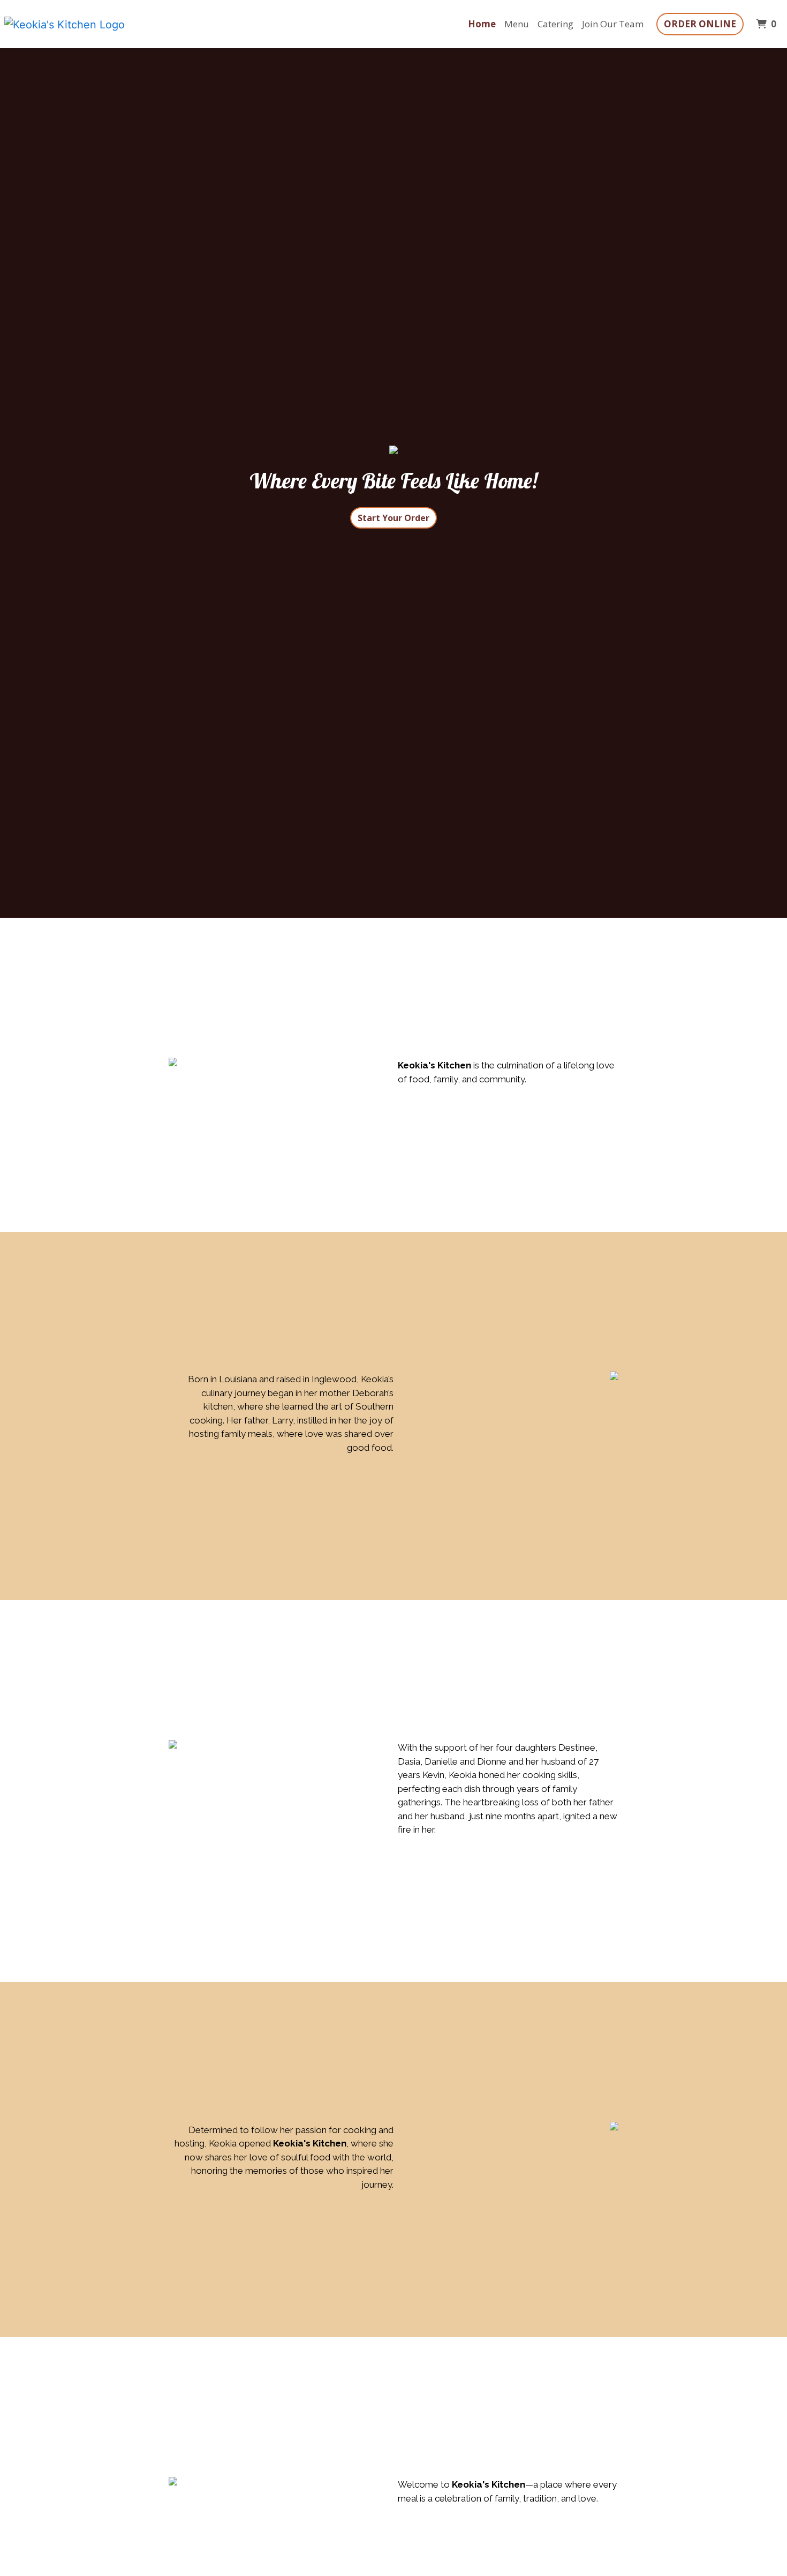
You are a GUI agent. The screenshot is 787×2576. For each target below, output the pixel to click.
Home (482, 24)
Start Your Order (393, 518)
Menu (517, 24)
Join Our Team (613, 24)
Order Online (700, 24)
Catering (555, 24)
